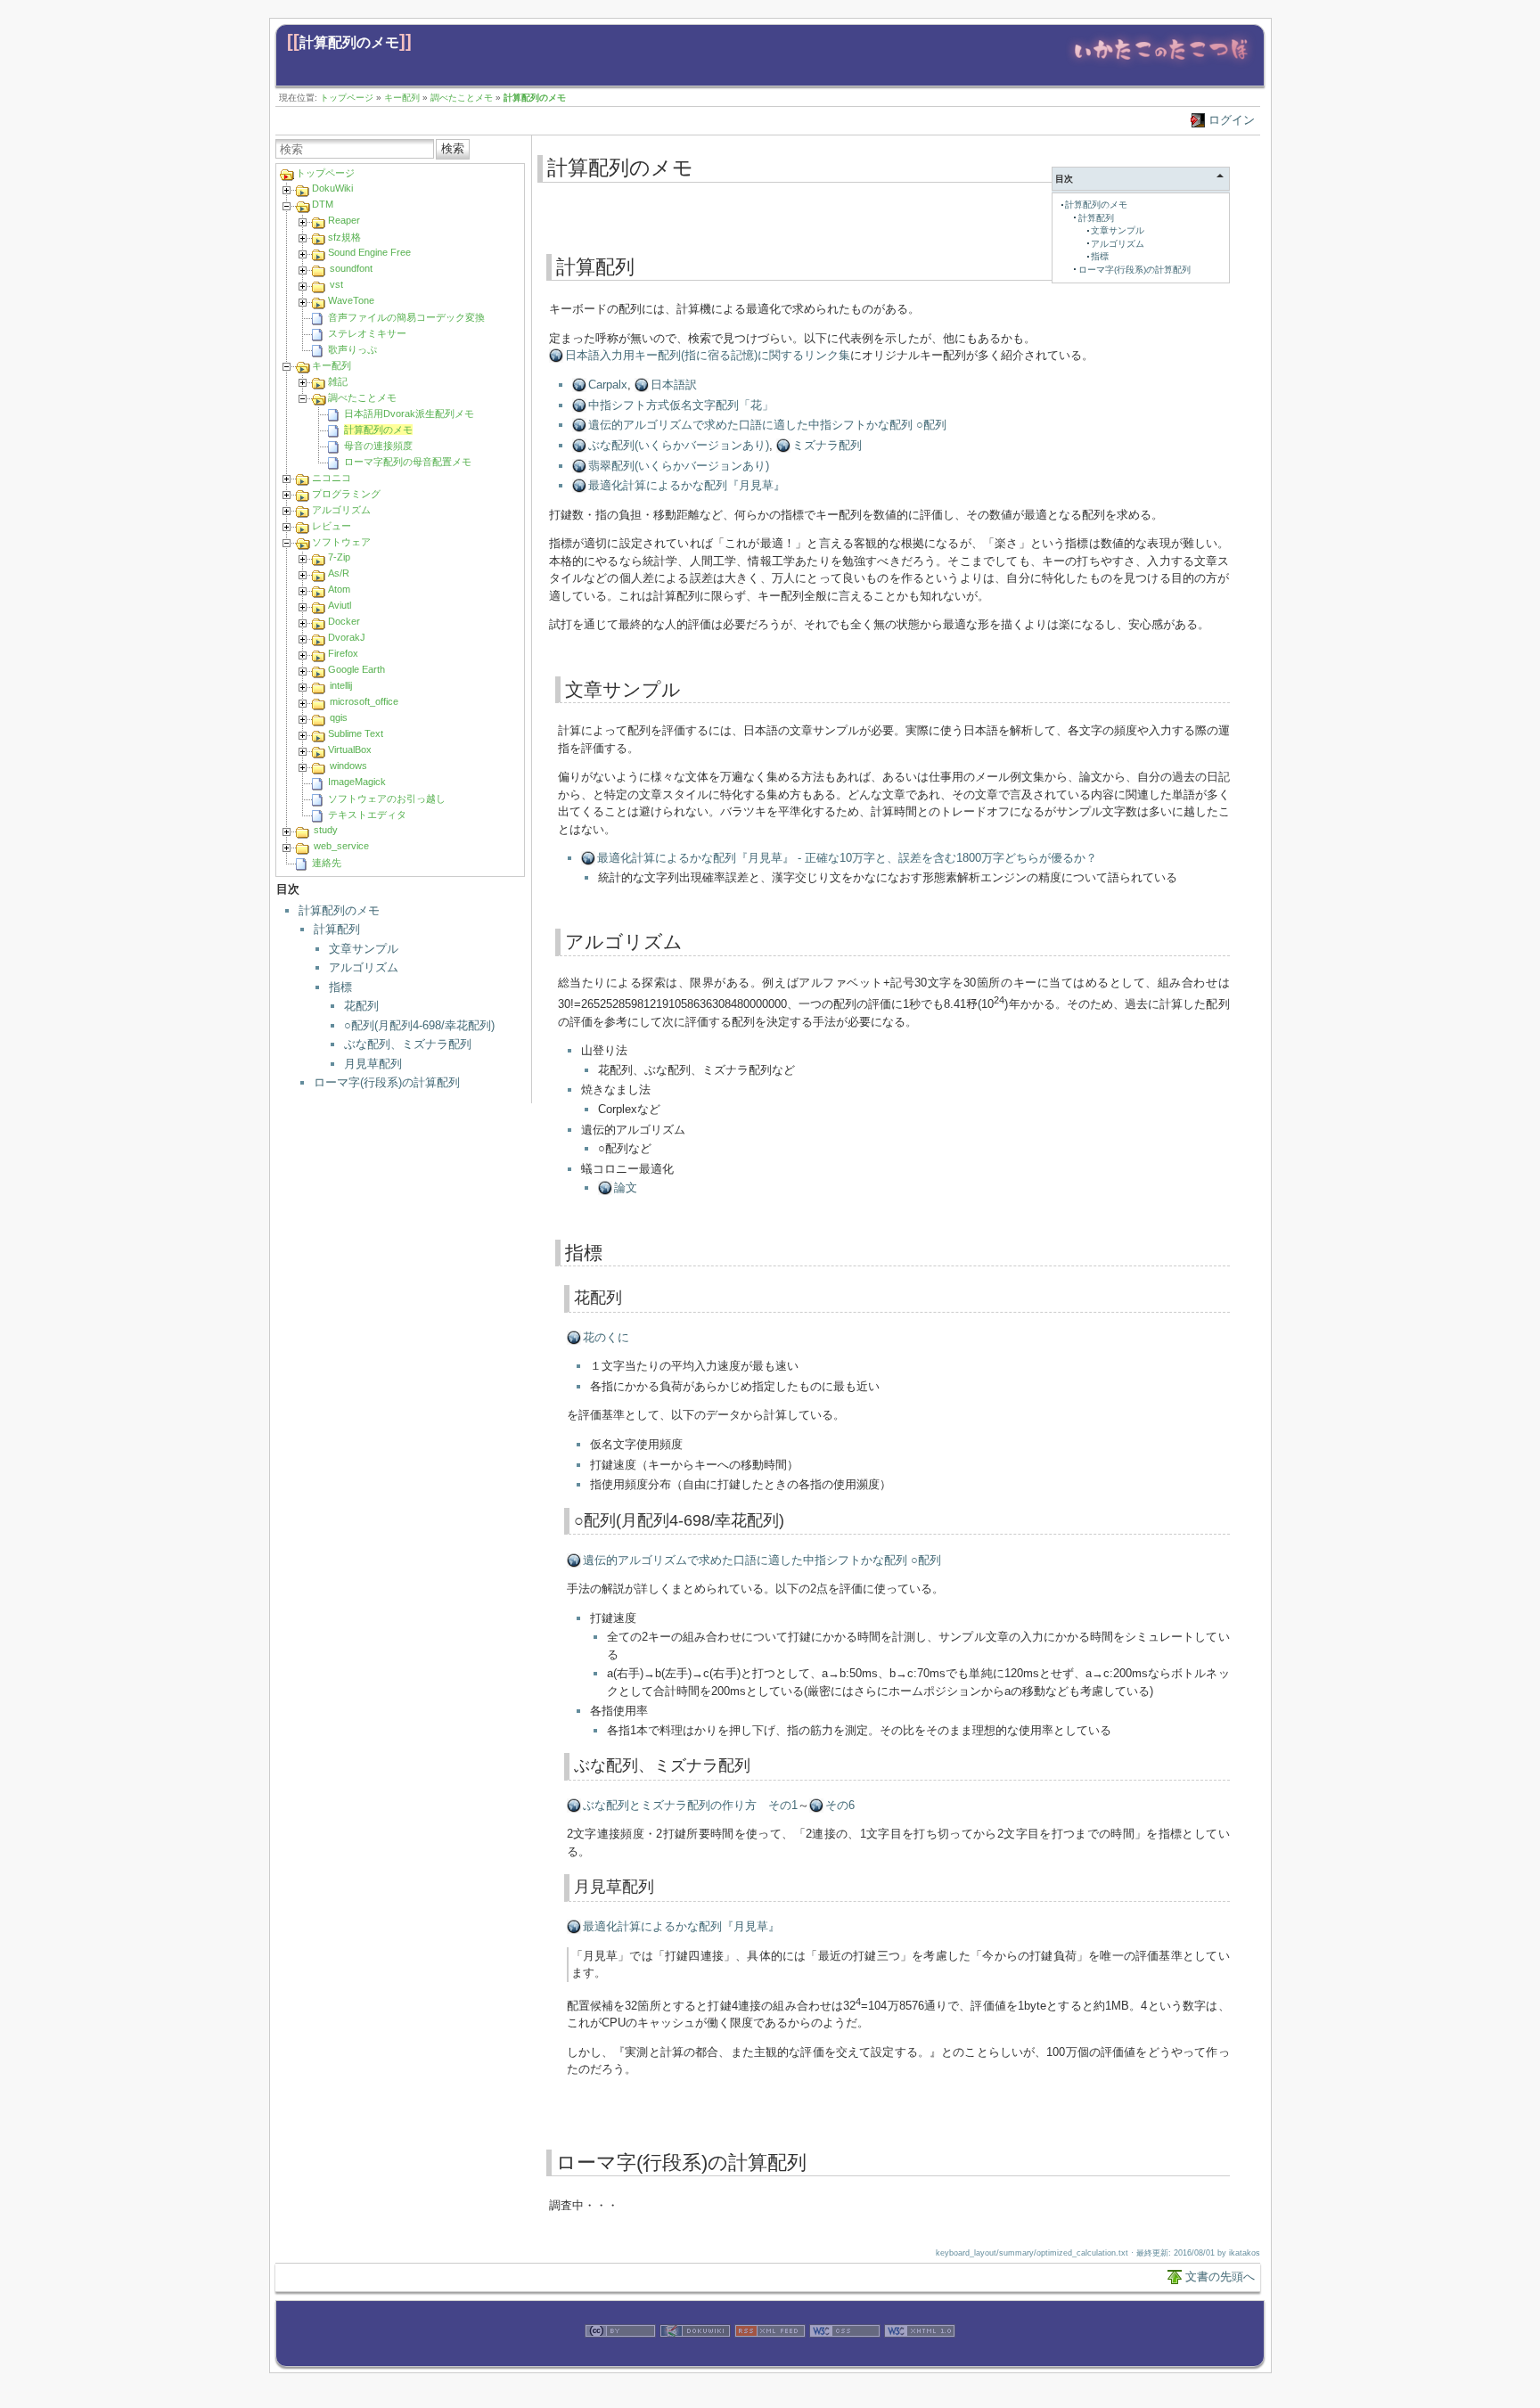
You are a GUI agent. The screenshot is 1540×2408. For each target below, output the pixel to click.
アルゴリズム (341, 510)
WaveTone (351, 300)
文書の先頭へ (1220, 2277)
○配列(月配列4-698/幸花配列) (419, 1025)
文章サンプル (364, 949)
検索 (453, 148)
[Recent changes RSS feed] (770, 2357)
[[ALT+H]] (1161, 65)
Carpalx (608, 385)
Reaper (344, 220)
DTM (323, 204)
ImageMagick (357, 782)
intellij (341, 685)
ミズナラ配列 (827, 445)
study (326, 830)
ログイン (1232, 120)
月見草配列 (373, 1064)
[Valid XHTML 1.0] (920, 2357)
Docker (344, 621)
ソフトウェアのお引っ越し (387, 799)
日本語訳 (674, 385)
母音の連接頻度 (378, 446)
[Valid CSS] (845, 2357)
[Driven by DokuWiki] (695, 2357)
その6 (840, 1805)
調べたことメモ (462, 98)
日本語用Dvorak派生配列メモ (409, 414)
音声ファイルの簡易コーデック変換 (406, 317)
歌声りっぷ (352, 349)
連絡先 (327, 863)
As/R (339, 573)
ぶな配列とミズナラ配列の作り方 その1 (690, 1805)
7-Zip (339, 557)
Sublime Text (356, 733)
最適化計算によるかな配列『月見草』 (687, 485)
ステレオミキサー (367, 333)
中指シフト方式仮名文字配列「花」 (681, 405)
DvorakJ (347, 637)
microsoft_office (364, 701)
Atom (339, 589)
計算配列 (337, 929)
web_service (341, 846)
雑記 (338, 381)
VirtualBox (350, 749)
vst (336, 284)
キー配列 (402, 98)
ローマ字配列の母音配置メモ (408, 462)
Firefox (343, 653)
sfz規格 (344, 237)
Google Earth (356, 669)
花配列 (361, 1006)
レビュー (332, 526)
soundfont (351, 268)
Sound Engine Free (369, 252)
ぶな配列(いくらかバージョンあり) (679, 445)
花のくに (606, 1337)
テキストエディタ (367, 815)
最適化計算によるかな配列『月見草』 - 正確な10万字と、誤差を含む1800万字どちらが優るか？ (847, 858)
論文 (626, 1188)
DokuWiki (332, 188)
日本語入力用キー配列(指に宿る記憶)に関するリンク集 (708, 355)
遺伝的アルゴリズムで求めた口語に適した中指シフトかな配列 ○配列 (767, 425)
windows (348, 766)
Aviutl (340, 605)
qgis (339, 717)
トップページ (347, 98)
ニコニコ (332, 478)
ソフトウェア (341, 542)
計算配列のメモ (349, 42)
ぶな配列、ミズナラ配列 (408, 1044)
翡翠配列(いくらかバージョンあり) (679, 466)
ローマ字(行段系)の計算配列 (387, 1082)
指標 (340, 987)
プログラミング (346, 494)
